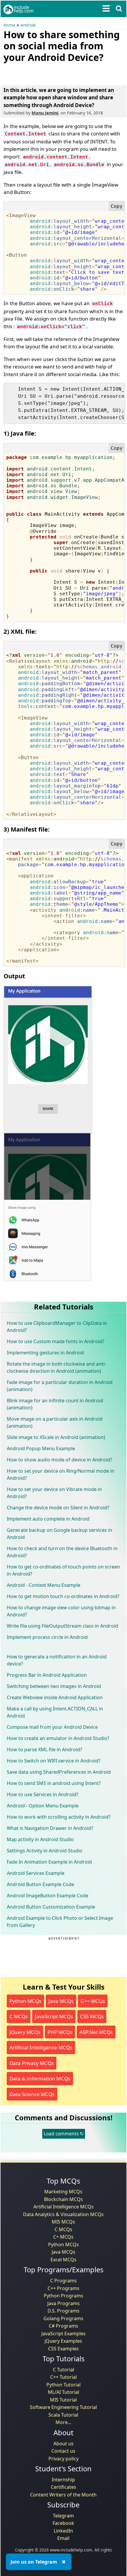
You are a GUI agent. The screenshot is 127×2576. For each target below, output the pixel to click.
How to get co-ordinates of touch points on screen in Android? (63, 1570)
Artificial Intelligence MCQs (41, 2047)
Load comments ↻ (64, 2134)
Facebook (63, 2523)
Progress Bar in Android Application (47, 1675)
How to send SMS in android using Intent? (54, 1783)
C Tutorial (63, 2370)
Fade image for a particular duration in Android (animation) (60, 1386)
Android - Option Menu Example (43, 1806)
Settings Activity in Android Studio (45, 1851)
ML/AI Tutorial (63, 2392)
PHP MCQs (60, 2032)
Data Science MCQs (32, 2094)
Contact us (63, 2451)
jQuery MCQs (25, 2032)
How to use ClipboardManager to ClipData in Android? (57, 1327)
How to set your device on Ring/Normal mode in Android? (61, 1474)
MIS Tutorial (63, 2400)
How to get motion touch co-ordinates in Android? (63, 1596)
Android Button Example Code (40, 1884)
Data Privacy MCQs (32, 2063)
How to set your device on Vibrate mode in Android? (54, 1493)
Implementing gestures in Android (45, 1353)
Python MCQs (25, 2001)
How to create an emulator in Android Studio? (58, 1738)
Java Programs (63, 2303)
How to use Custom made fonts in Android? (56, 1341)
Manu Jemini (45, 113)
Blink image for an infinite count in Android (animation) (55, 1404)
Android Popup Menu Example (41, 1448)
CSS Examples (63, 2349)
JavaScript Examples (63, 2334)
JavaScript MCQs (54, 2016)
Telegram (63, 2516)
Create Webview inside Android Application (55, 1697)
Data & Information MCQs (40, 2078)
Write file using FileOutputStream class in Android (62, 1626)
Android (28, 25)
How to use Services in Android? (43, 1794)
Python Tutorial (63, 2385)
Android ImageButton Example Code (48, 1896)
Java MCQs (61, 2001)
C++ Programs (63, 2288)
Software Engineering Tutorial (63, 2407)
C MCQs (19, 2016)
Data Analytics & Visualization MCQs (63, 2214)
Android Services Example (36, 1873)
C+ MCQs (63, 2237)
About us (63, 2444)
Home (9, 25)
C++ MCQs (93, 2001)
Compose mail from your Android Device (52, 1727)
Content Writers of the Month (63, 2495)
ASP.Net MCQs (96, 2032)
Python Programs (63, 2296)
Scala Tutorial (63, 2415)
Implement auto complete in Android (48, 1519)
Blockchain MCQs (63, 2199)
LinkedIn (63, 2531)
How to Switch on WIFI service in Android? (54, 1761)
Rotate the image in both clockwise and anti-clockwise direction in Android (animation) (56, 1367)
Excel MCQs (63, 2260)
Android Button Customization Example (51, 1907)
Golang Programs (63, 2318)
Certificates (63, 2487)
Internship (63, 2480)
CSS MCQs (92, 2016)
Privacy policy (63, 2459)
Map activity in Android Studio (40, 1839)
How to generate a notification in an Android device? (57, 1660)
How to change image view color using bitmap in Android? (61, 1611)
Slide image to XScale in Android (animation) (56, 1437)
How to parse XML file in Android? (44, 1749)
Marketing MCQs (63, 2192)
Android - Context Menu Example (44, 1585)
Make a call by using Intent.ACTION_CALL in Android (55, 1712)
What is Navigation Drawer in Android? (50, 1828)
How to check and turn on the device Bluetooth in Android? (62, 1552)
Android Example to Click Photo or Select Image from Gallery (60, 1922)
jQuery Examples (63, 2341)
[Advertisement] (51, 73)
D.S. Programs (63, 2311)
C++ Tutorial (63, 2377)
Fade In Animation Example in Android (49, 1862)
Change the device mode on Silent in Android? (58, 1508)
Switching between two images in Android (54, 1686)
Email (63, 2538)
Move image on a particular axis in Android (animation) (55, 1422)
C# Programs (63, 2326)
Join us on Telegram (34, 2562)
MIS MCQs (63, 2222)
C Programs (63, 2281)
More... (63, 2422)
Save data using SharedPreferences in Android (59, 1772)
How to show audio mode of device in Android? (60, 1460)
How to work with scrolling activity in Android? (59, 1817)
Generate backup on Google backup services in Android (60, 1534)
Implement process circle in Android (47, 1637)
